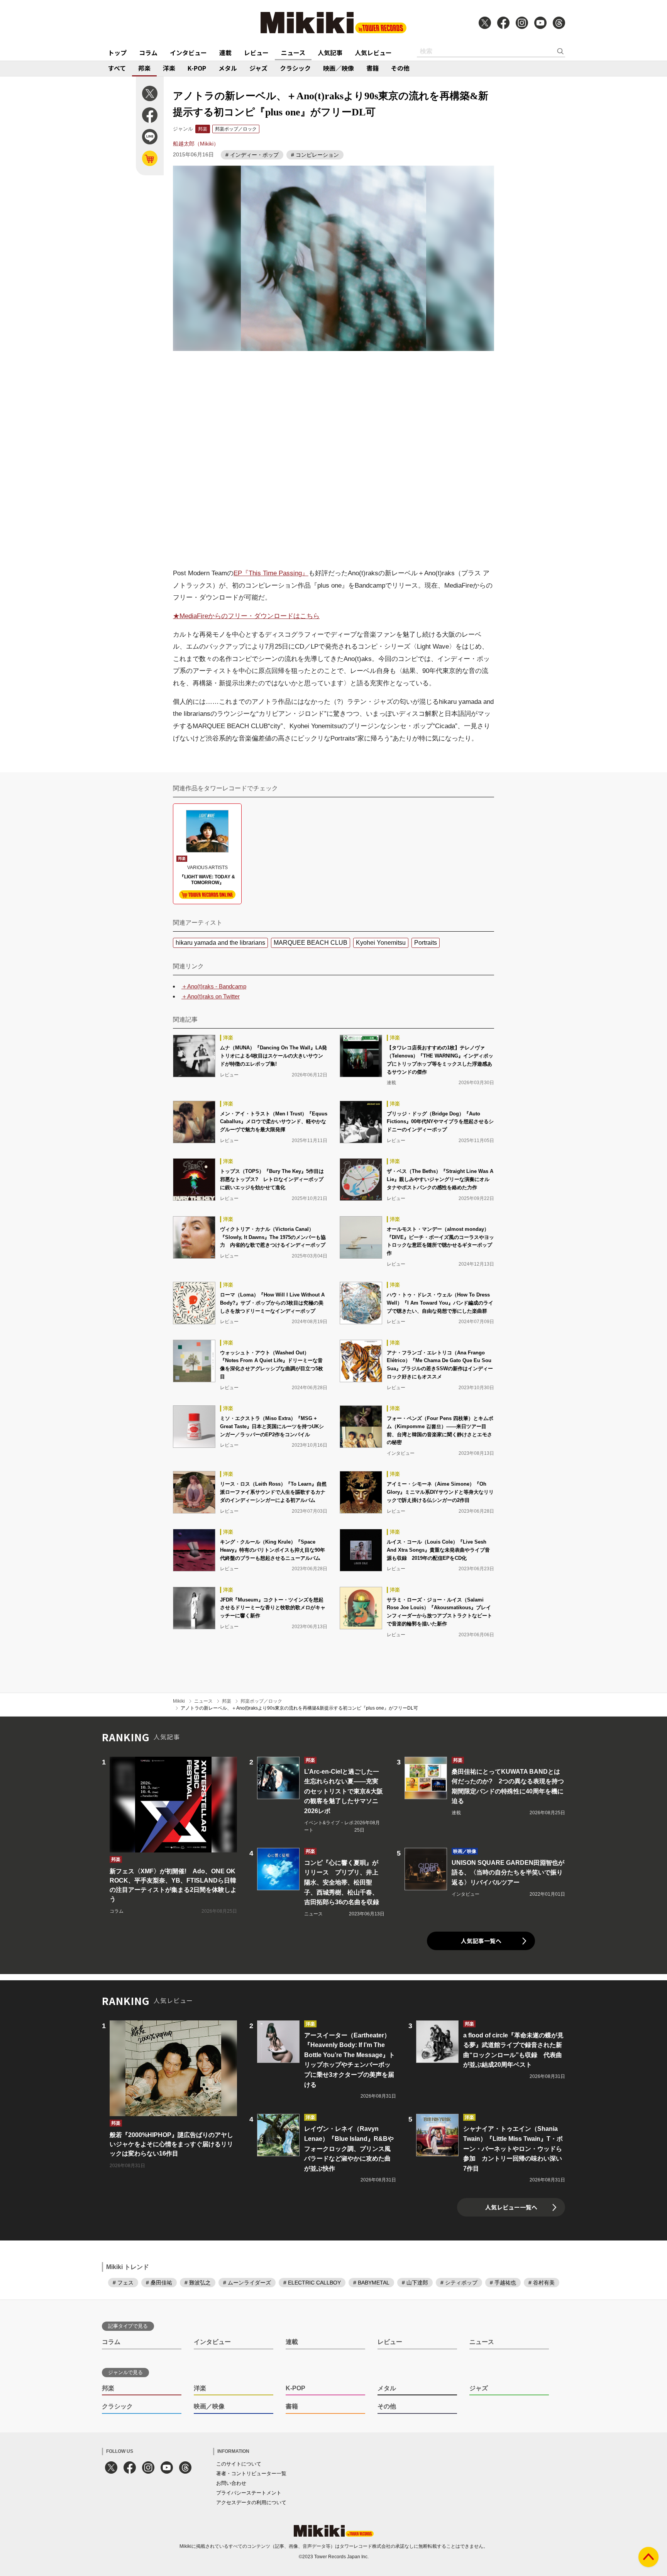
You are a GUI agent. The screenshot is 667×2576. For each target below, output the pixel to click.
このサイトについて (239, 2464)
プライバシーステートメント (249, 2493)
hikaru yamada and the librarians (220, 943)
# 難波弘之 (198, 2283)
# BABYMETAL (371, 2283)
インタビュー (188, 53)
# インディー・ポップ (252, 155)
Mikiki (179, 1701)
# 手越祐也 (503, 2283)
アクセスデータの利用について (251, 2502)
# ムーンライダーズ (247, 2283)
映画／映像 (339, 68)
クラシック (295, 68)
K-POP (197, 68)
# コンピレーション (315, 155)
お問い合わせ (231, 2483)
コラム (148, 53)
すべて (117, 68)
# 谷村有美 (542, 2283)
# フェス (123, 2283)
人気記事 (330, 53)
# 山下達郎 (415, 2283)
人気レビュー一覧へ (511, 2207)
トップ (117, 53)
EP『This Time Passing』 (271, 573)
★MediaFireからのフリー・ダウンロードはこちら (246, 616)
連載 (225, 53)
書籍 (372, 68)
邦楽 (144, 68)
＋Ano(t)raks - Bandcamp (214, 986)
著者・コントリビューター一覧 (251, 2473)
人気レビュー (373, 53)
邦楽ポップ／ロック (236, 129)
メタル (228, 68)
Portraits (426, 943)
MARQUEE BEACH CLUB (311, 943)
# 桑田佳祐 (159, 2283)
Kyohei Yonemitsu (381, 943)
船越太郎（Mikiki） (196, 144)
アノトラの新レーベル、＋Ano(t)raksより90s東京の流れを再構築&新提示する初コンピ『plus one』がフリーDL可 (299, 1708)
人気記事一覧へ (481, 1941)
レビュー (256, 53)
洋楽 (169, 68)
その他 (400, 68)
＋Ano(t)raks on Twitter (211, 996)
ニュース (293, 53)
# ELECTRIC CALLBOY (312, 2283)
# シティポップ (459, 2283)
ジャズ (258, 68)
